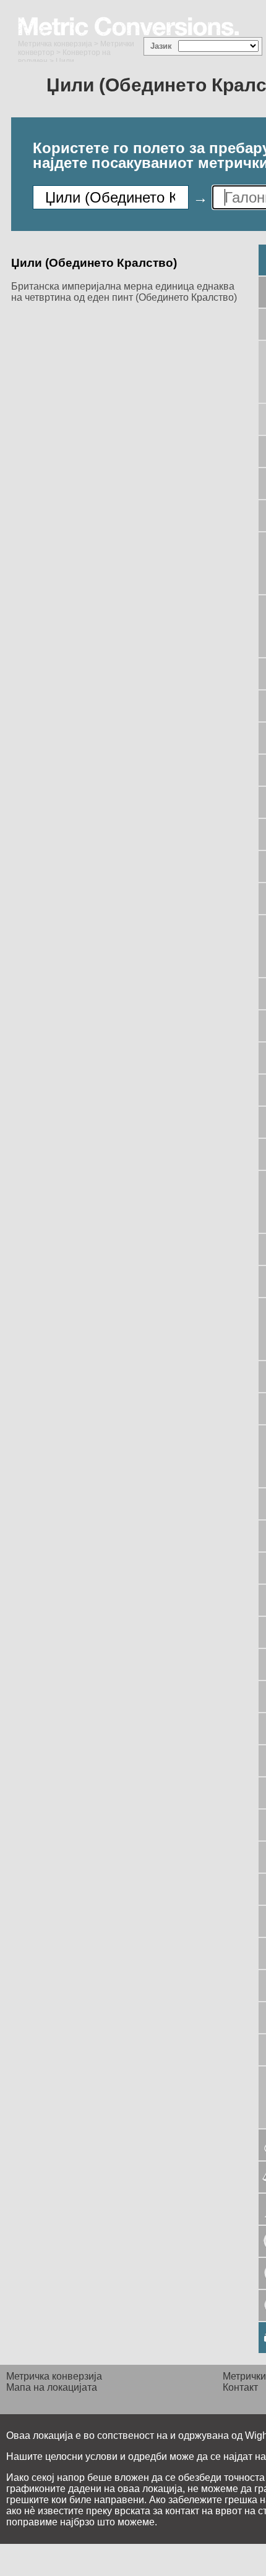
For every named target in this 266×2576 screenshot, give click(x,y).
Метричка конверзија (55, 44)
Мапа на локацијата (52, 2387)
